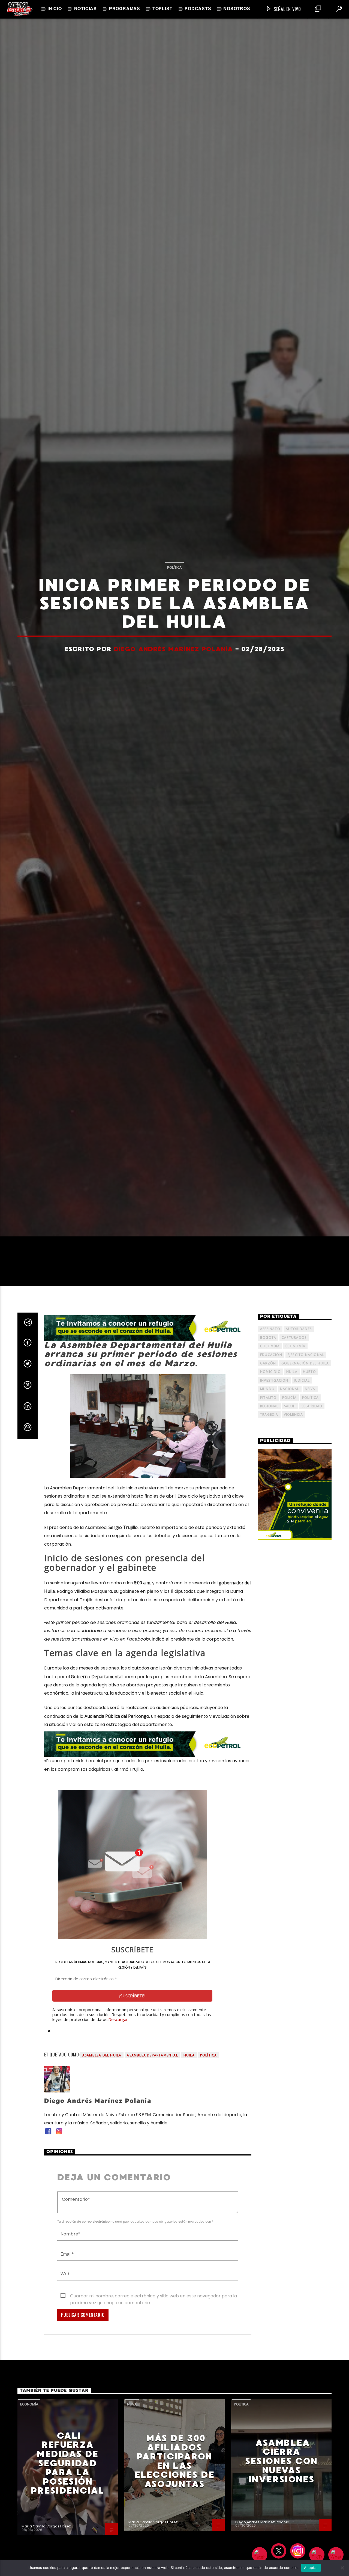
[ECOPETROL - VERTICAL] (295, 1657)
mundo (267, 1551)
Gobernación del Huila (305, 1526)
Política (174, 642)
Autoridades (299, 1491)
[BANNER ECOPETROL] (148, 1491)
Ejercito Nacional (306, 1517)
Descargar (118, 2182)
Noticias (85, 9)
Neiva (310, 1551)
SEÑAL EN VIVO (287, 9)
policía (289, 1560)
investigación (274, 1543)
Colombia (270, 1509)
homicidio (270, 1534)
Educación (271, 1517)
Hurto (309, 1534)
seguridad (312, 1569)
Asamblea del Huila (102, 2218)
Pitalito (268, 1560)
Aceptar (311, 2568)
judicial (302, 1543)
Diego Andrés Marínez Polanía (173, 724)
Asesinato (270, 1491)
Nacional (290, 1551)
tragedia (269, 1577)
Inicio (55, 9)
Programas (125, 9)
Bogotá (268, 1500)
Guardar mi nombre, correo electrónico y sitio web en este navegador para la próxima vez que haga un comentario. (154, 2459)
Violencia (294, 1577)
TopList (163, 9)
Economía (296, 1509)
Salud (290, 1569)
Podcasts (198, 9)
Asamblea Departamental (152, 2218)
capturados (294, 1500)
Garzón (268, 1526)
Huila (189, 2218)
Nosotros (237, 9)
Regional (269, 1569)
